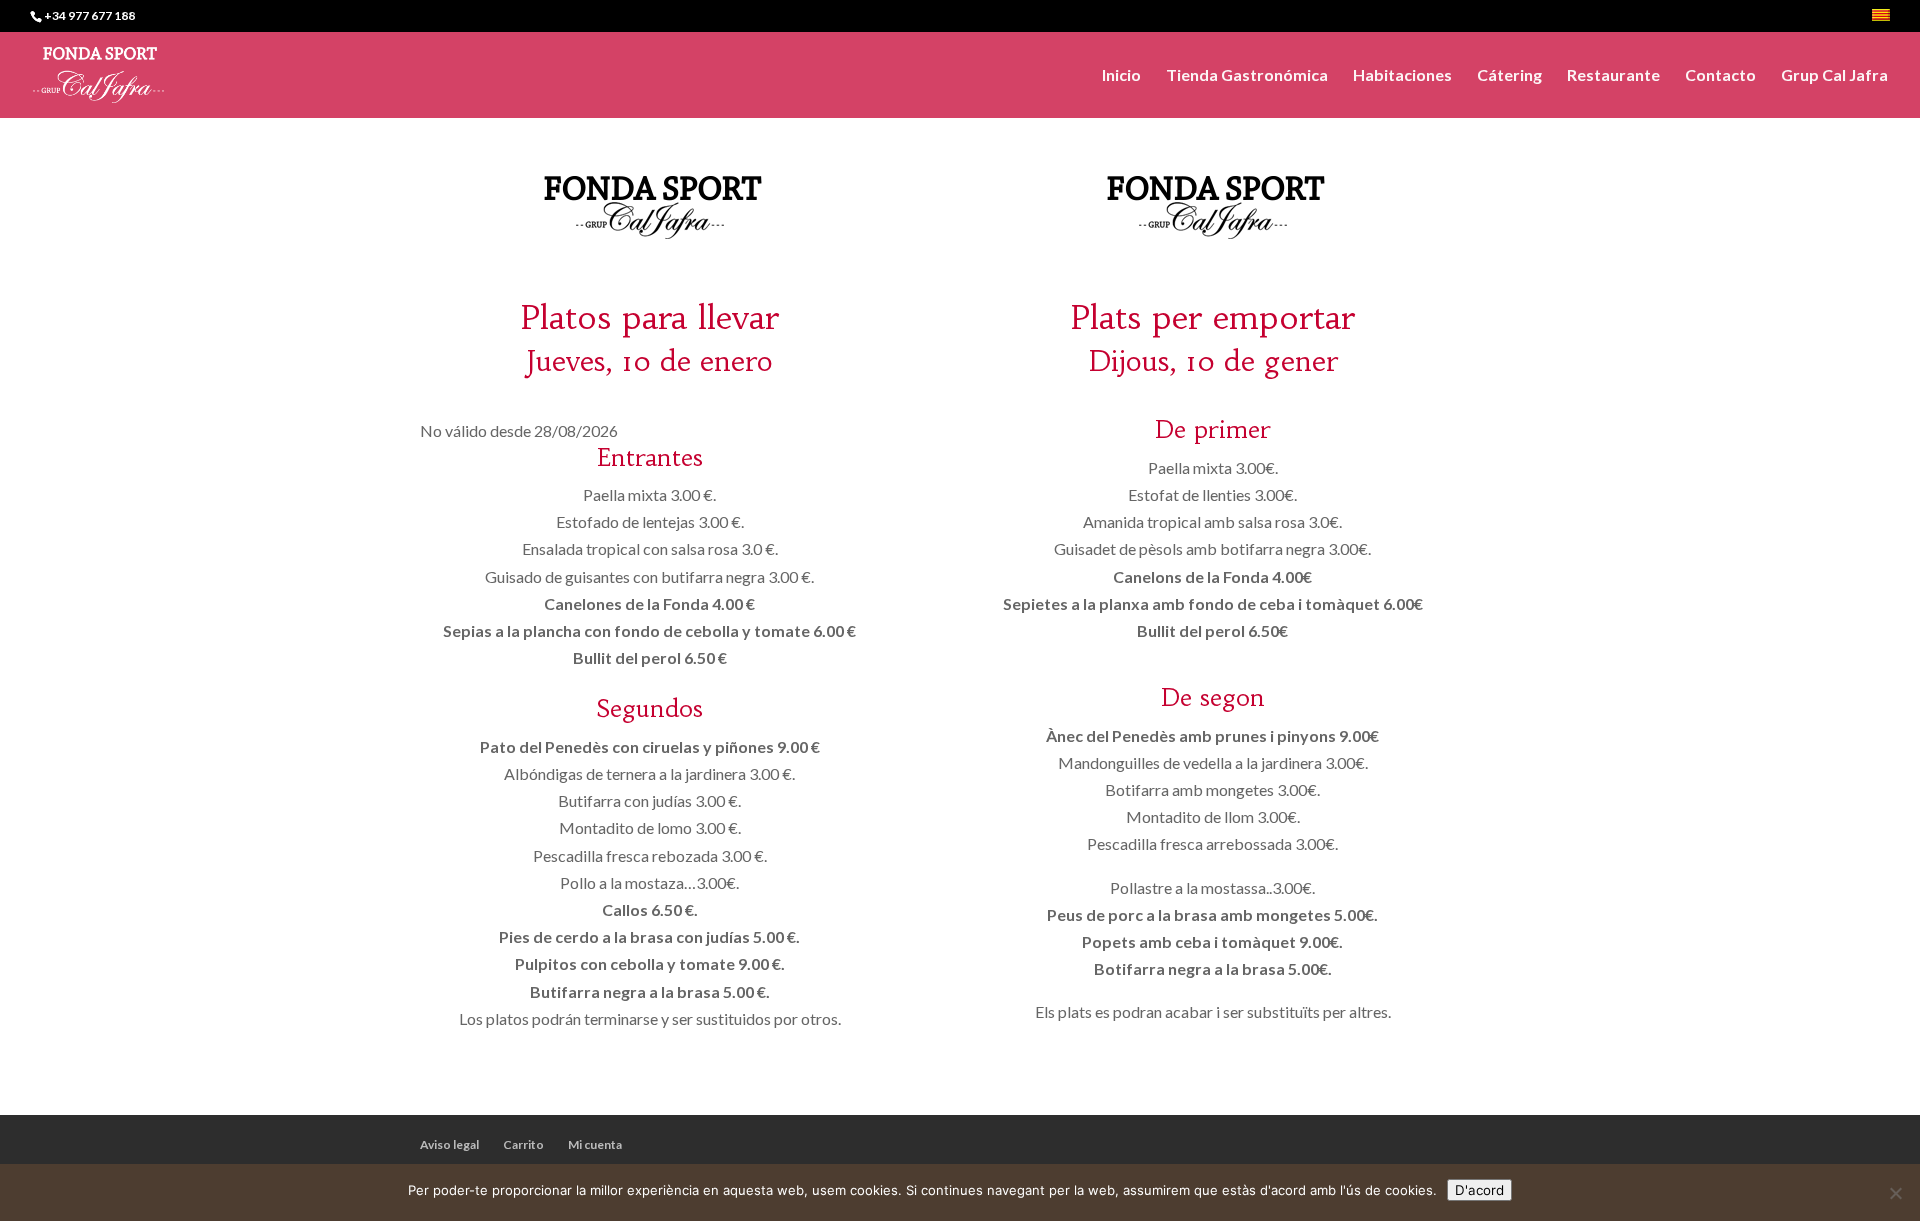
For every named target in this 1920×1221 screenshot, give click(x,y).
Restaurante (1613, 76)
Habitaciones (1402, 76)
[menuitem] (1881, 20)
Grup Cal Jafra (1834, 76)
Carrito (523, 1144)
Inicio (1121, 76)
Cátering (1509, 76)
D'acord (1479, 1190)
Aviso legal (449, 1144)
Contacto (1720, 76)
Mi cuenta (595, 1144)
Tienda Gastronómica (1247, 76)
